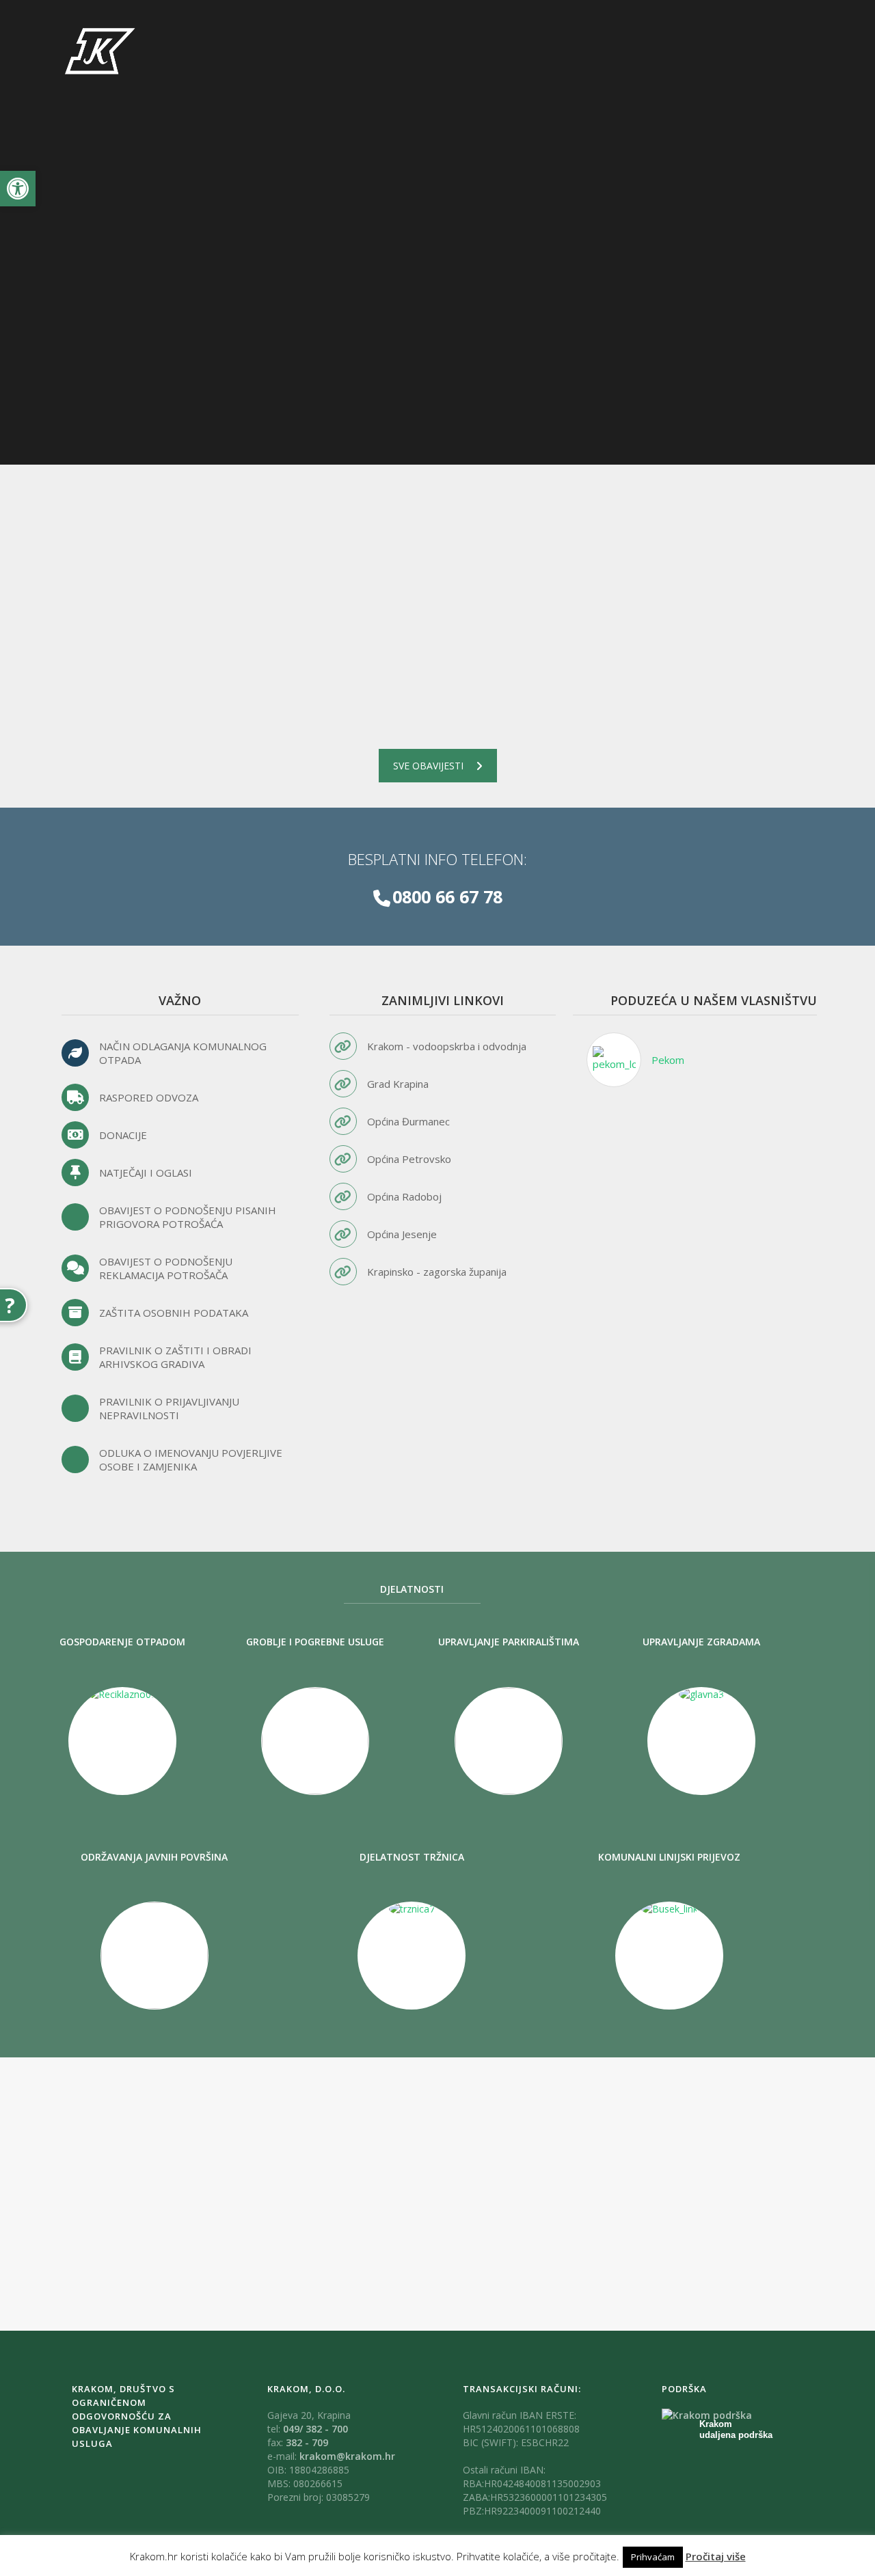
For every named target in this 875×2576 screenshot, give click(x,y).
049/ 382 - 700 (315, 2429)
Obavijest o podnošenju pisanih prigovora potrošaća (188, 1217)
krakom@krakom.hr (347, 2456)
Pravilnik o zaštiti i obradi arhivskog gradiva (175, 1357)
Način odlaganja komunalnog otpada (183, 1053)
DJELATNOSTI (412, 1589)
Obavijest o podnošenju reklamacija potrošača (166, 1268)
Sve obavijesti (428, 766)
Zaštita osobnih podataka (174, 1313)
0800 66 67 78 (447, 896)
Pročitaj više (716, 2556)
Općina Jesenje (402, 1234)
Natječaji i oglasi (146, 1173)
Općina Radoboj (404, 1196)
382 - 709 (307, 2442)
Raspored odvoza (149, 1097)
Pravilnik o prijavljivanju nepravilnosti (169, 1408)
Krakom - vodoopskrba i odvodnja (447, 1046)
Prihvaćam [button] (653, 2557)
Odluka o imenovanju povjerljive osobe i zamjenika (191, 1460)
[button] (18, 189)
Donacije (123, 1135)
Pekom (668, 1060)
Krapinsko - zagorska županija (437, 1272)
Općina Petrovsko (409, 1159)
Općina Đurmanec (408, 1121)
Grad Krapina (398, 1084)
